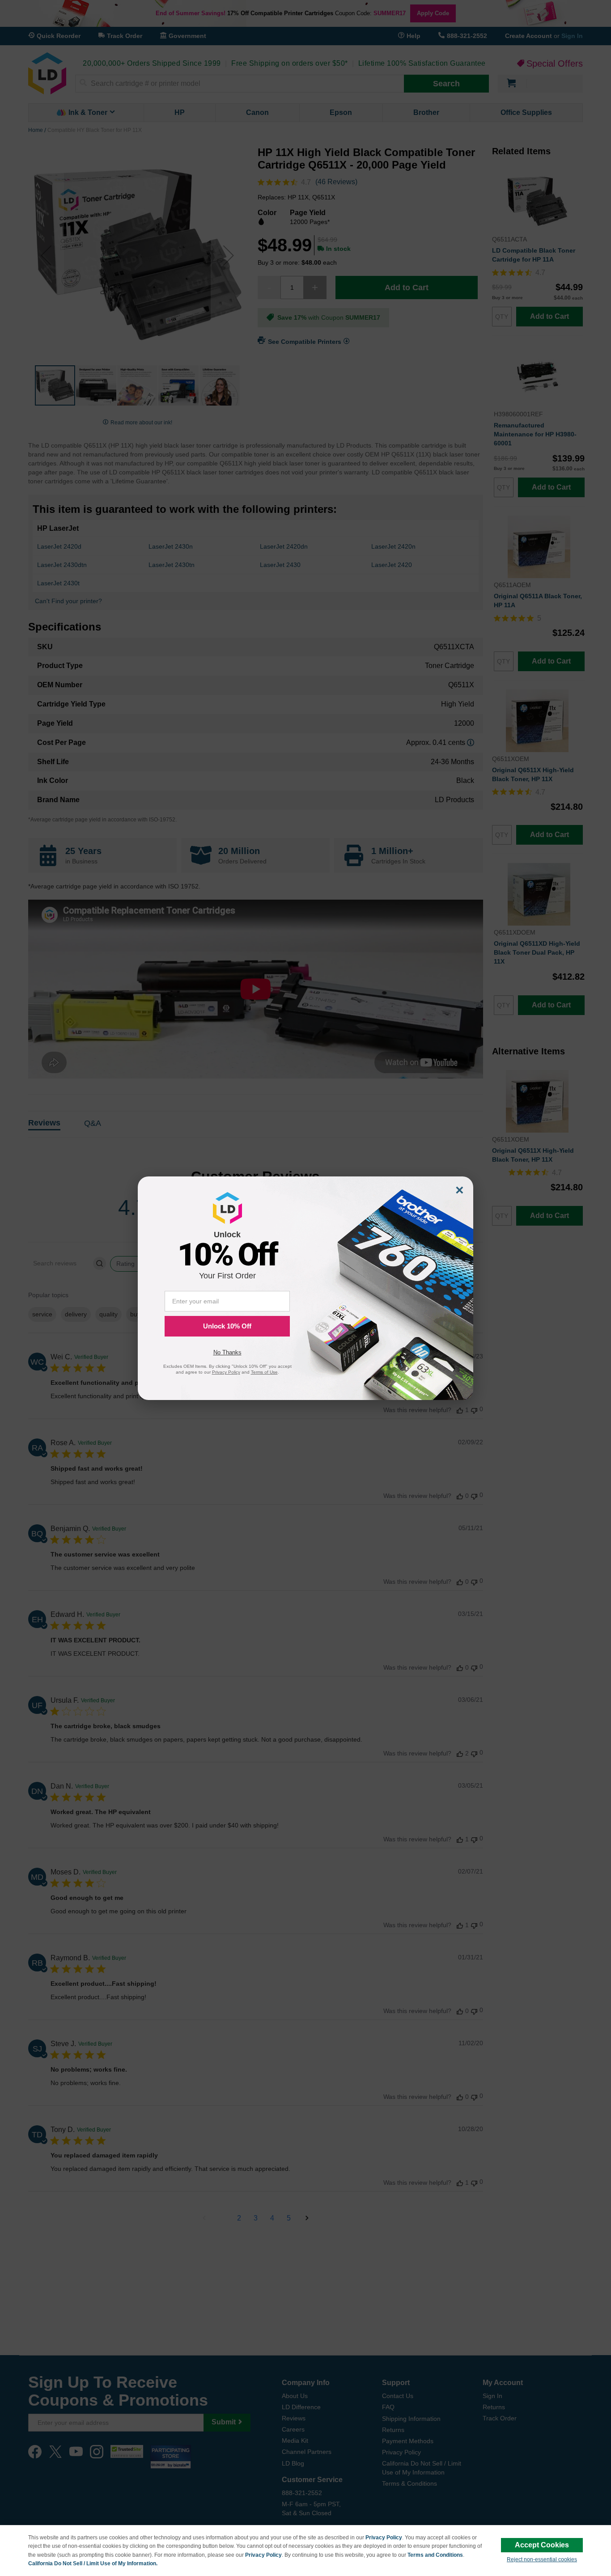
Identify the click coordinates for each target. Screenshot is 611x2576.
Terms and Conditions (435, 2555)
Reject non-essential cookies (542, 2559)
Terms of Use (264, 1372)
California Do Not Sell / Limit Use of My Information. (93, 2563)
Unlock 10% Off (227, 1326)
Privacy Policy (384, 2538)
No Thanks (227, 1352)
